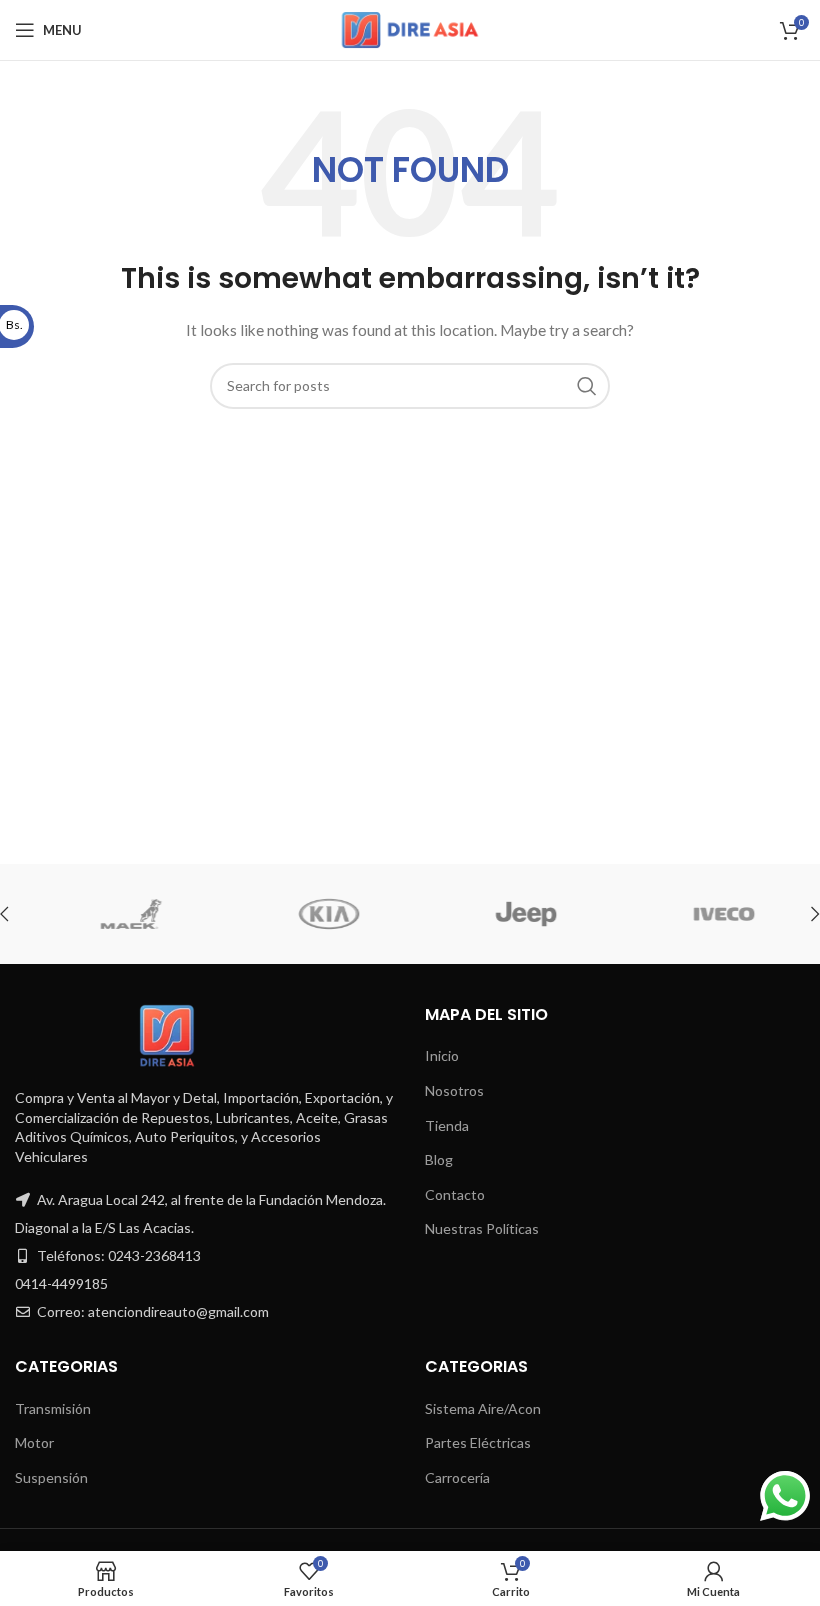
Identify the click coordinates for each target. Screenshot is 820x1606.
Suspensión (51, 1477)
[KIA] (309, 914)
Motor (34, 1442)
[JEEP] (507, 914)
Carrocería (457, 1477)
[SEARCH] (587, 386)
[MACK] (112, 914)
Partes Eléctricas (478, 1442)
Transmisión (53, 1408)
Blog (439, 1159)
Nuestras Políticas (482, 1228)
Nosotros (454, 1090)
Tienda (447, 1125)
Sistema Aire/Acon (483, 1408)
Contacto (455, 1194)
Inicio (442, 1055)
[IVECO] (704, 914)
